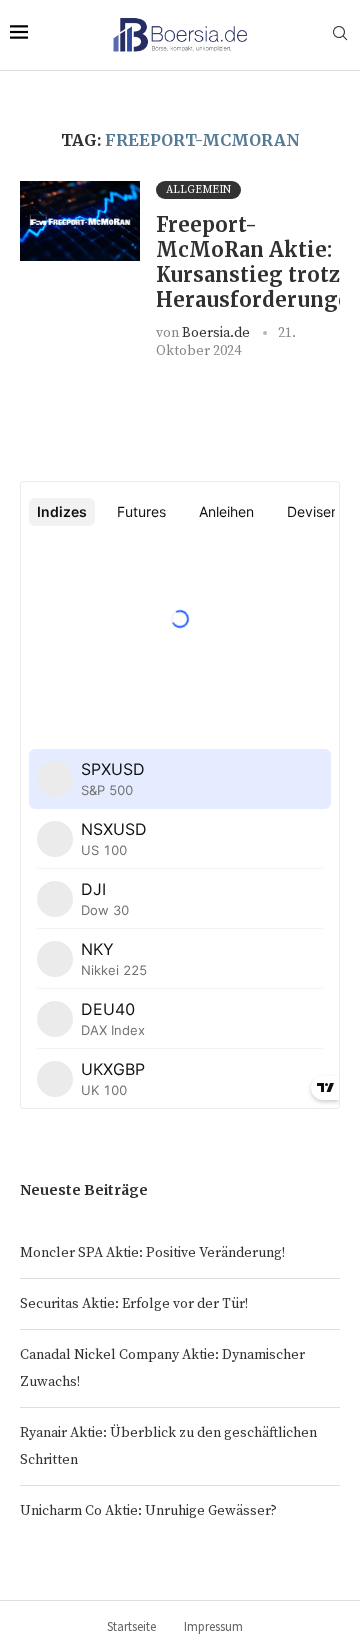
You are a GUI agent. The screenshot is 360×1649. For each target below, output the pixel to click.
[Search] (340, 35)
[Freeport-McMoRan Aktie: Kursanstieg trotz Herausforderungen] (80, 221)
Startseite (131, 1626)
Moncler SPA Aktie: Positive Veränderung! (152, 1253)
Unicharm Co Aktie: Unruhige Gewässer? (148, 1511)
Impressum (213, 1626)
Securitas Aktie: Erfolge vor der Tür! (134, 1304)
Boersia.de (216, 333)
